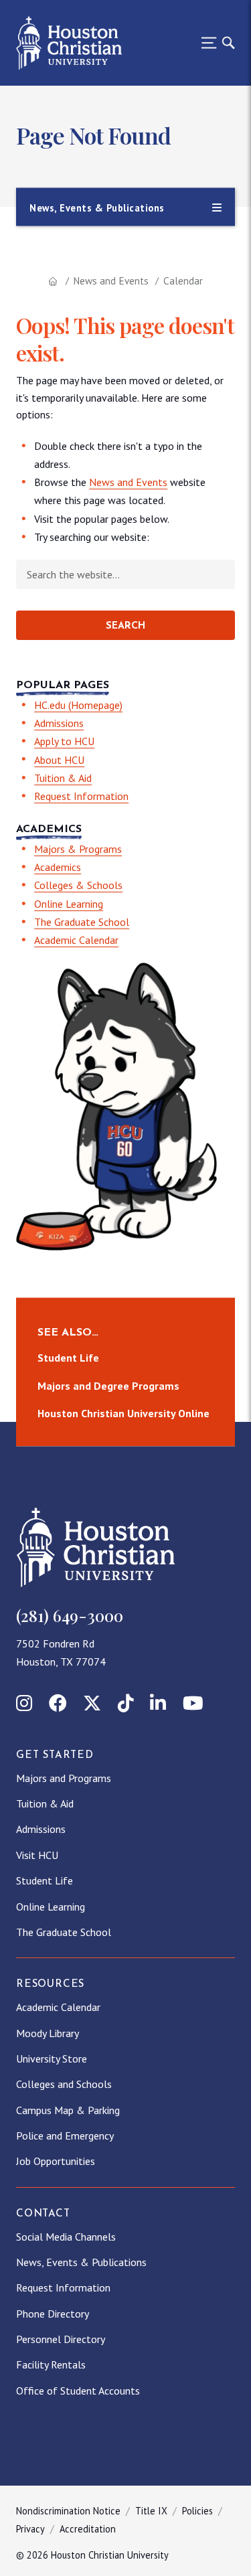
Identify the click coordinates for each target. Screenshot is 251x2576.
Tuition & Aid (63, 778)
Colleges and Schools (64, 2084)
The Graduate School (82, 922)
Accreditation (88, 2529)
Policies (197, 2511)
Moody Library (48, 2033)
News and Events (111, 281)
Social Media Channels (66, 2237)
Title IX (151, 2511)
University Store (52, 2059)
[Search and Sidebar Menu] (214, 43)
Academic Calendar (76, 940)
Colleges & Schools (78, 885)
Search (125, 626)
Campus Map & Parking (68, 2110)
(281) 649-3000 (70, 1615)
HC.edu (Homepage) (78, 705)
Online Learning (69, 904)
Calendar (183, 281)
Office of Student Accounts (78, 2391)
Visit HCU (37, 1855)
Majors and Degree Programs (108, 1386)
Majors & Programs (78, 849)
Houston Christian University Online (123, 1413)
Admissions (59, 723)
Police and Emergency (65, 2136)
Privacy (30, 2529)
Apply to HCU (64, 741)
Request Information (81, 796)
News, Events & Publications (81, 2262)
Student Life (68, 1358)
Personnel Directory (61, 2339)
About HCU (59, 760)
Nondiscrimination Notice (68, 2511)
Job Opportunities (56, 2161)
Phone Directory (53, 2314)
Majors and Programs (64, 1778)
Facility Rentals (51, 2364)
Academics (58, 867)
